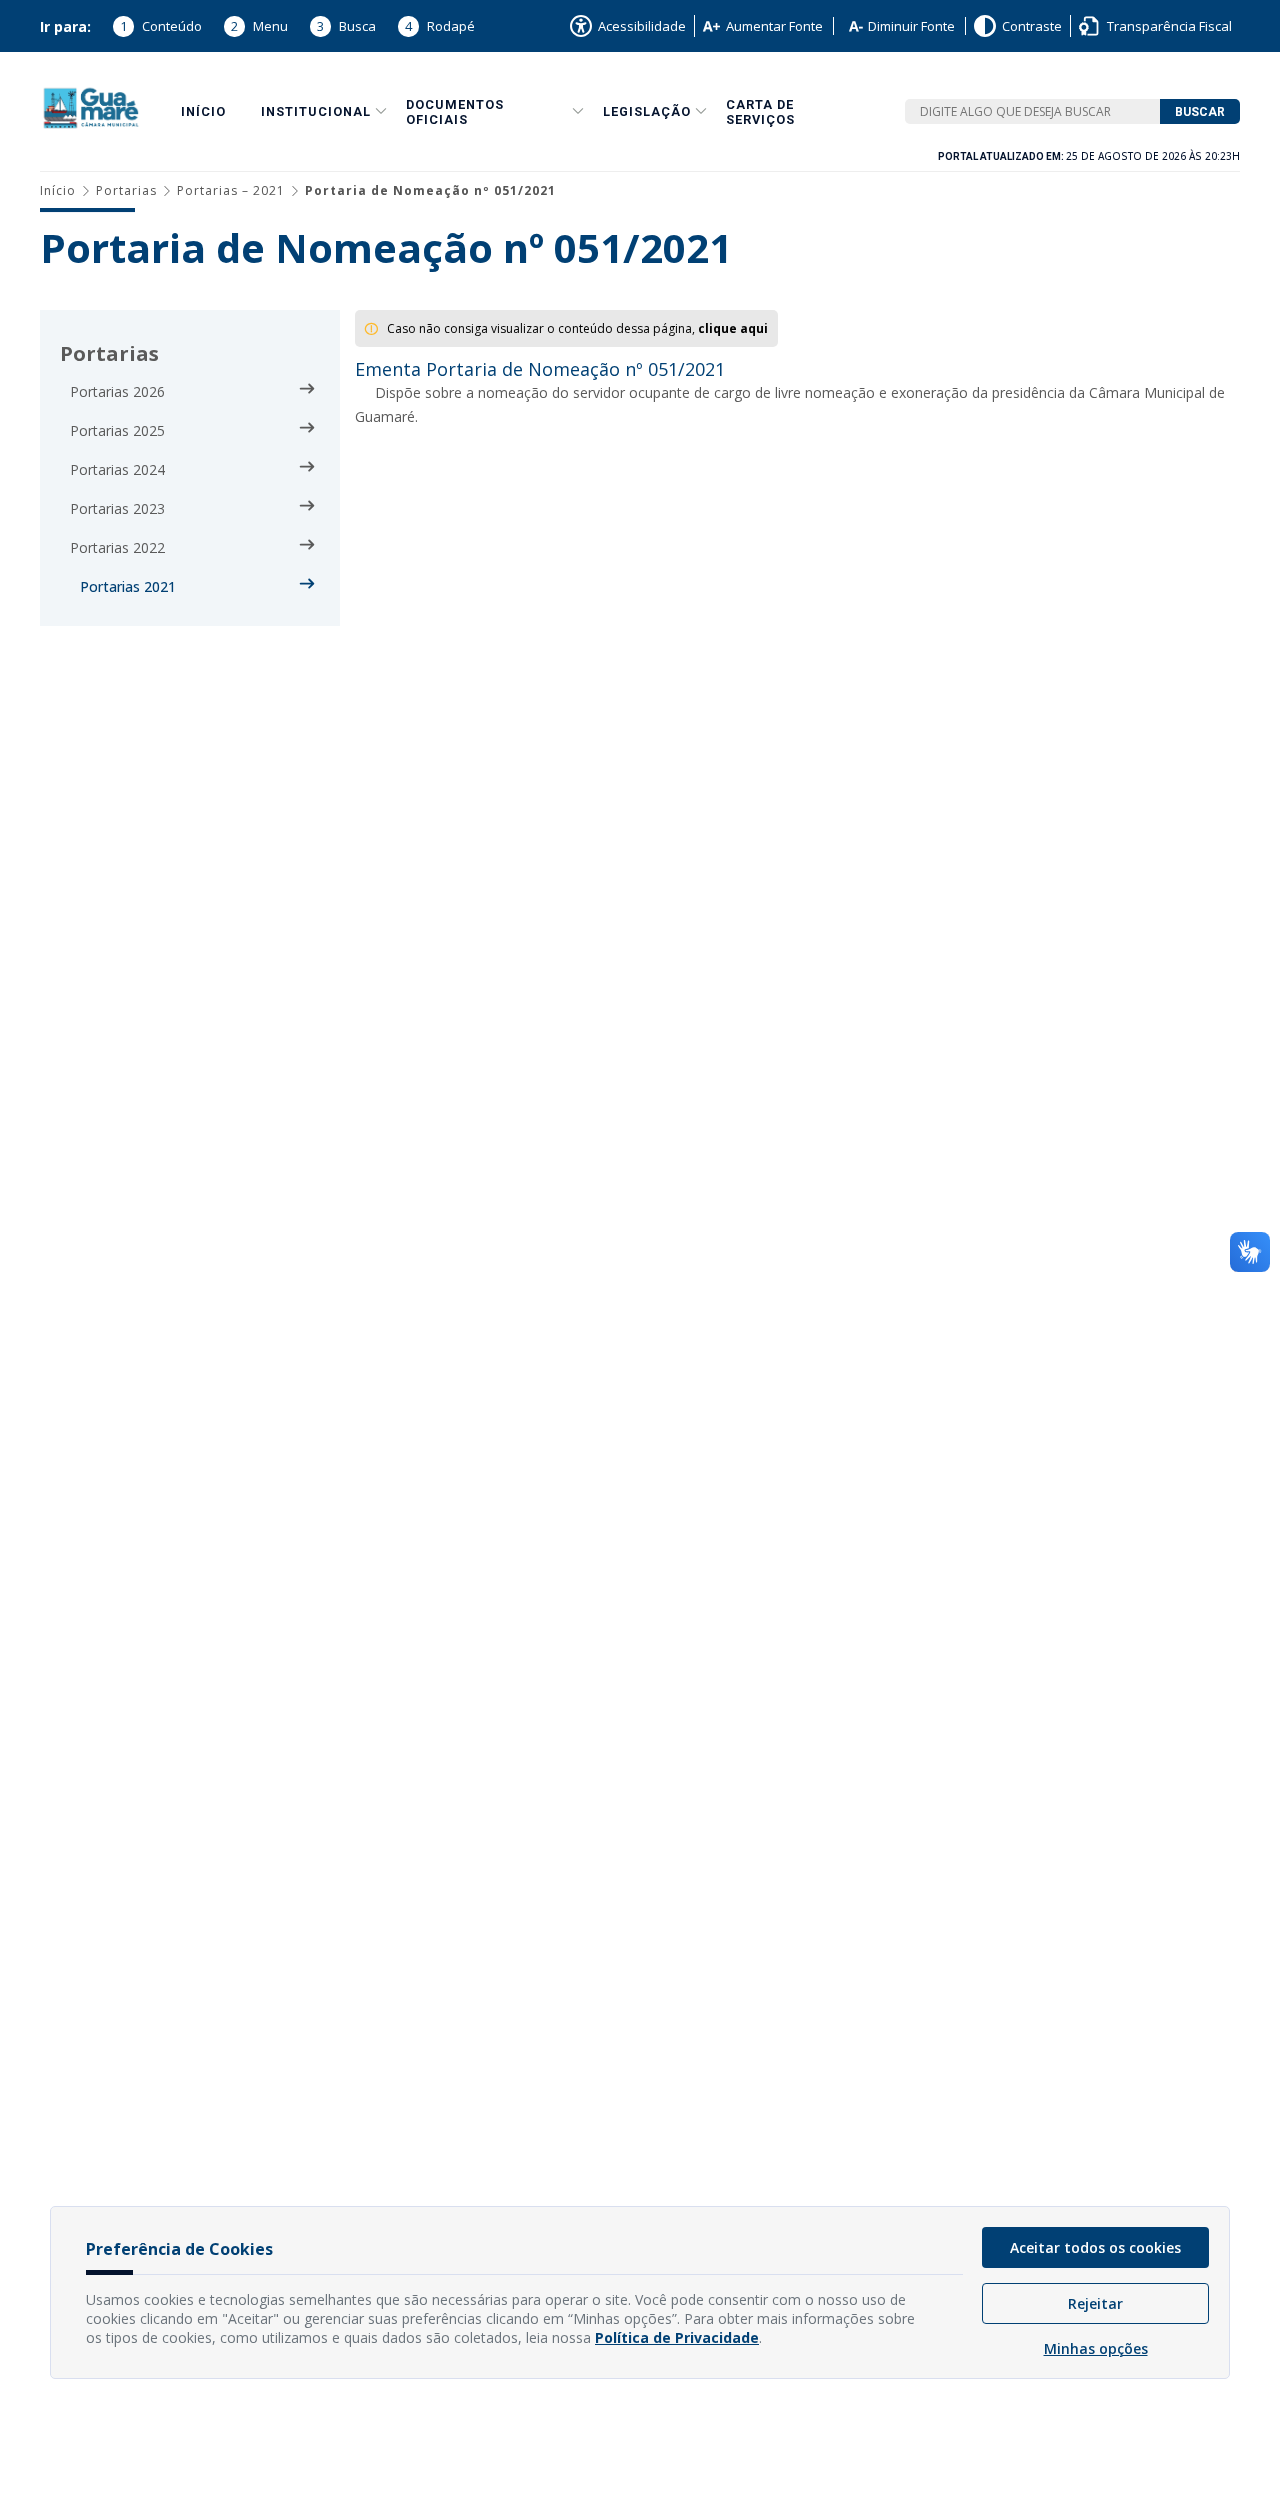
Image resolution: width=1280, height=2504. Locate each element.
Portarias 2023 (117, 508)
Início (203, 111)
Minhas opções (1096, 2348)
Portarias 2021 (128, 586)
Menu (259, 26)
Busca (346, 26)
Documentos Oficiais (455, 112)
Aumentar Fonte (774, 26)
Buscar (1200, 112)
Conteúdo (161, 26)
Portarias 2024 (117, 469)
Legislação (647, 111)
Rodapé (440, 26)
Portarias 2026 (117, 391)
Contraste (1032, 26)
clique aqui (733, 328)
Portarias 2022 (117, 547)
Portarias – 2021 (231, 190)
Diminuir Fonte (911, 26)
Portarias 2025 (117, 430)
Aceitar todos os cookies (1095, 2247)
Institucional (316, 111)
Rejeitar (1095, 2303)
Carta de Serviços (760, 112)
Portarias (126, 190)
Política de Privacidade (677, 2337)
